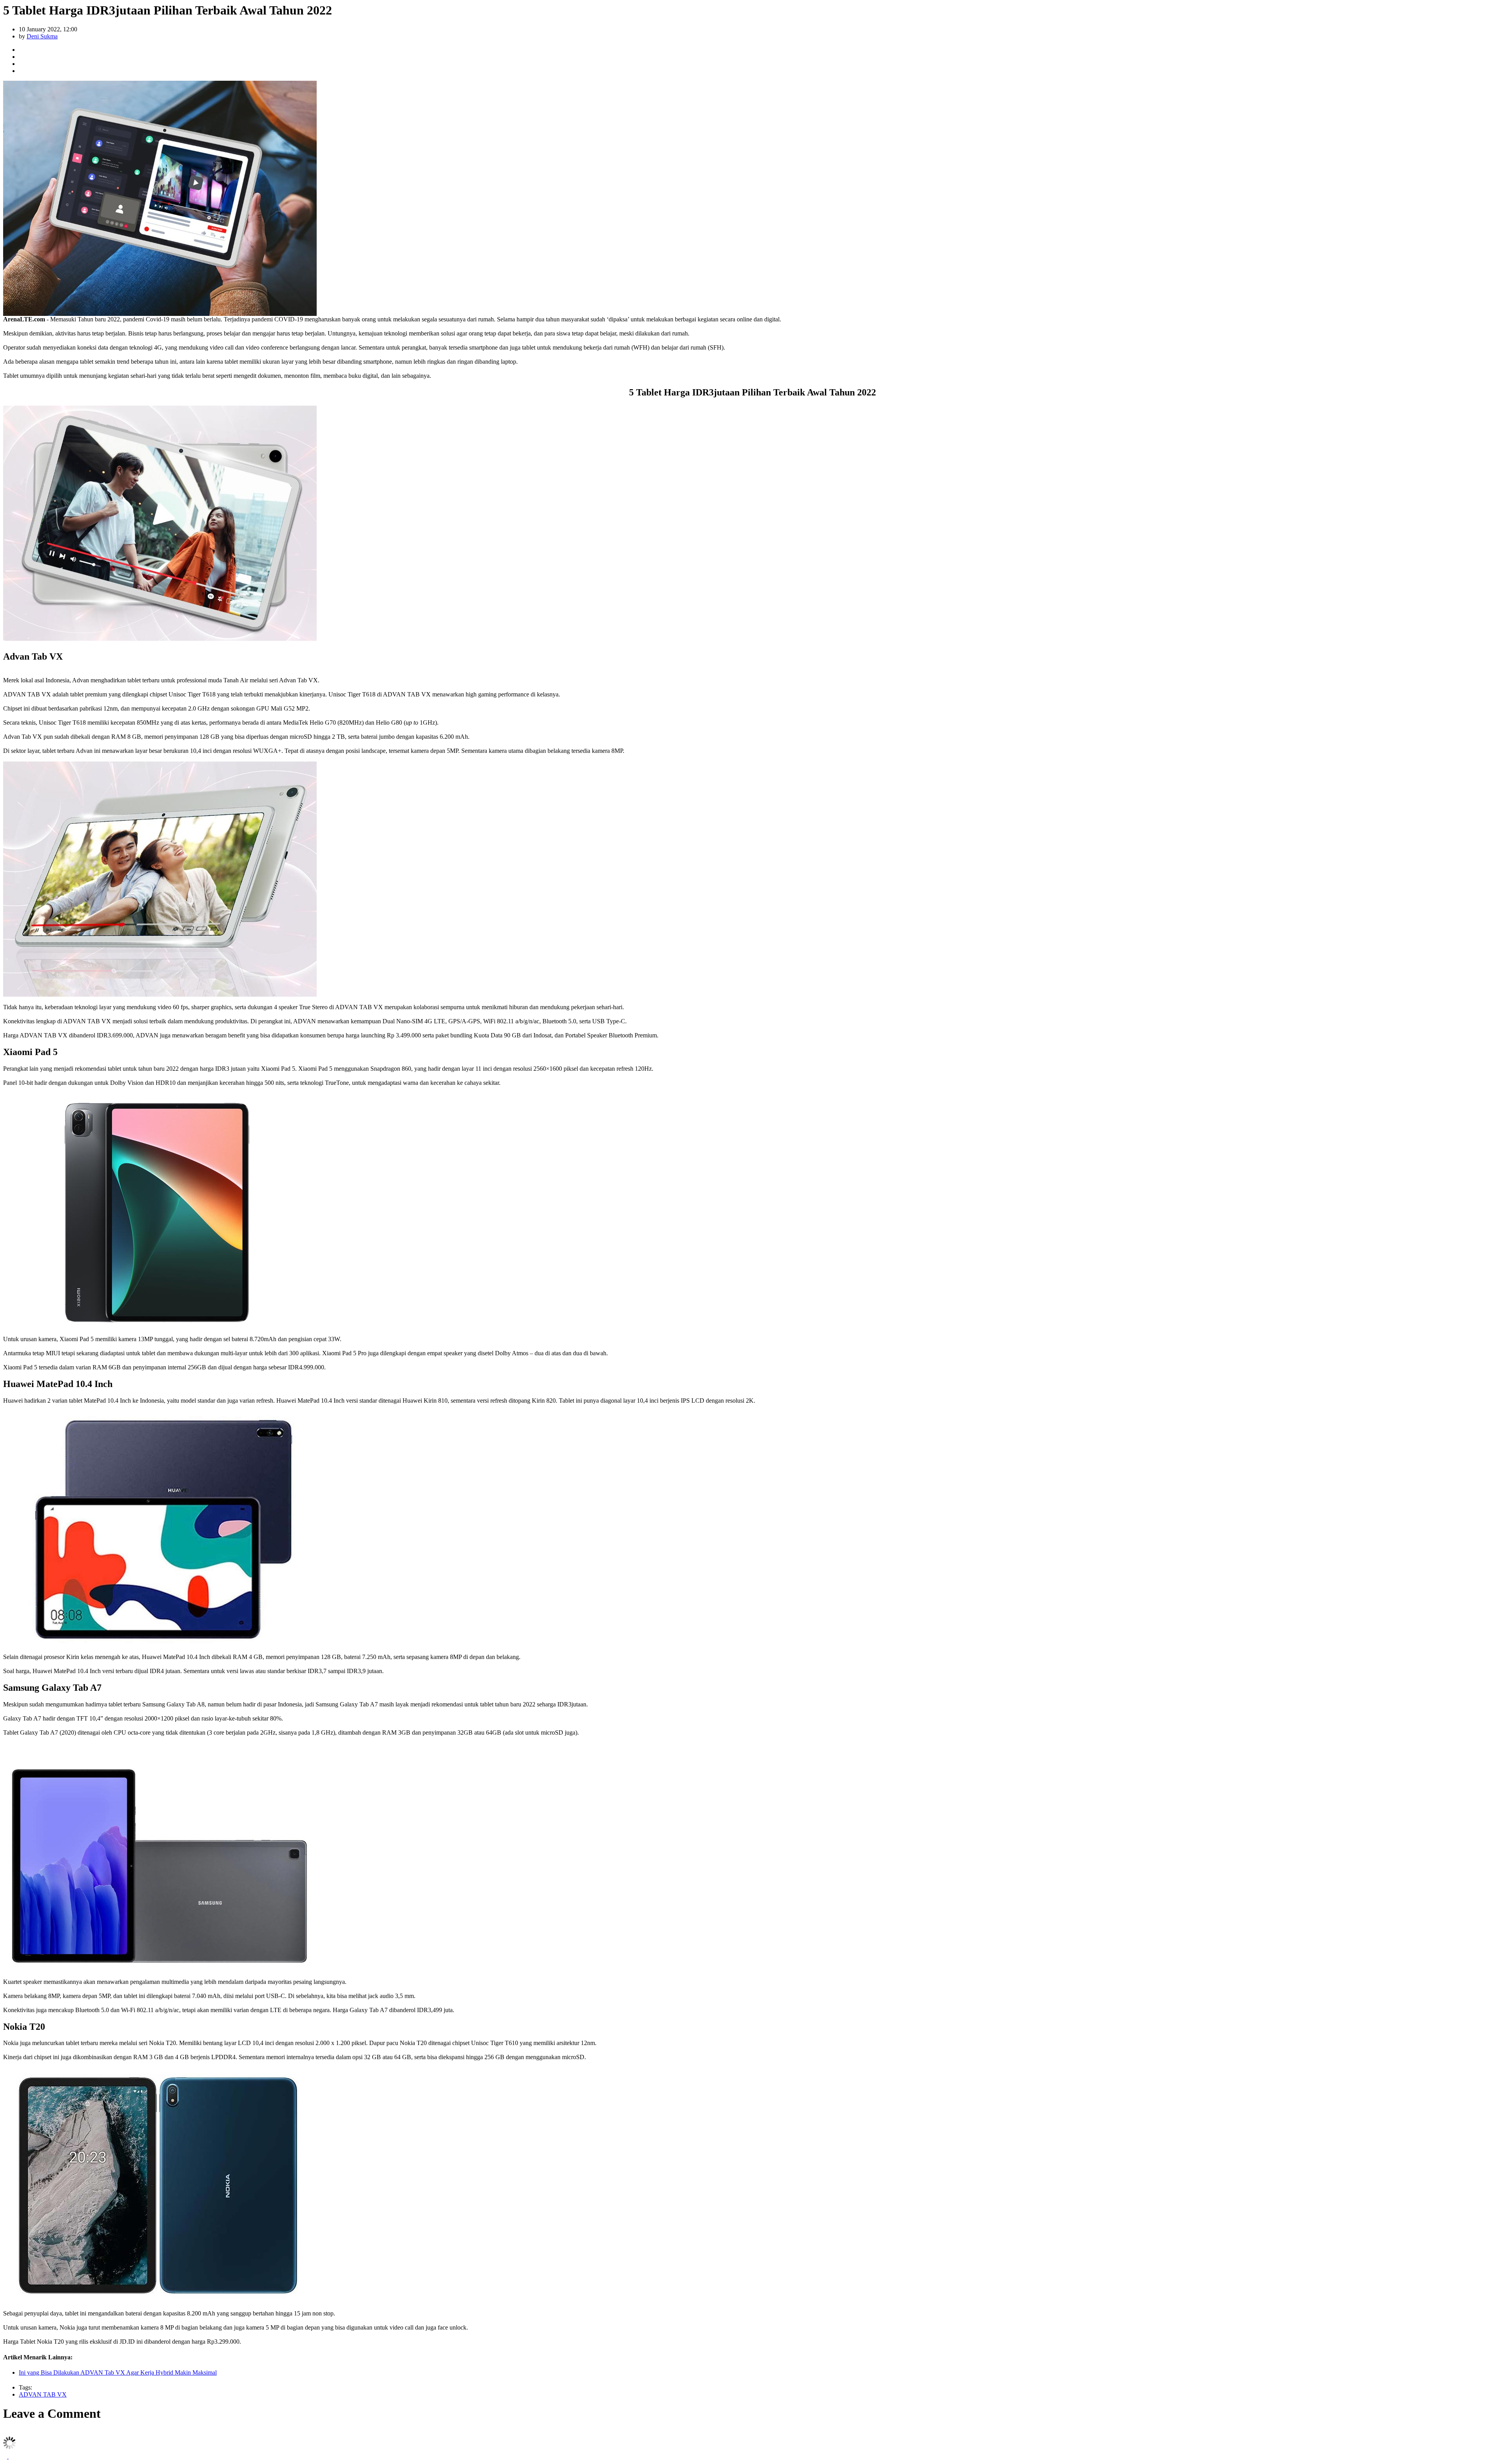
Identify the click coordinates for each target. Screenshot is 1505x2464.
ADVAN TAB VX (43, 2394)
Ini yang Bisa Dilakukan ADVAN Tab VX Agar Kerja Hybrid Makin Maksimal (118, 2372)
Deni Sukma (42, 36)
